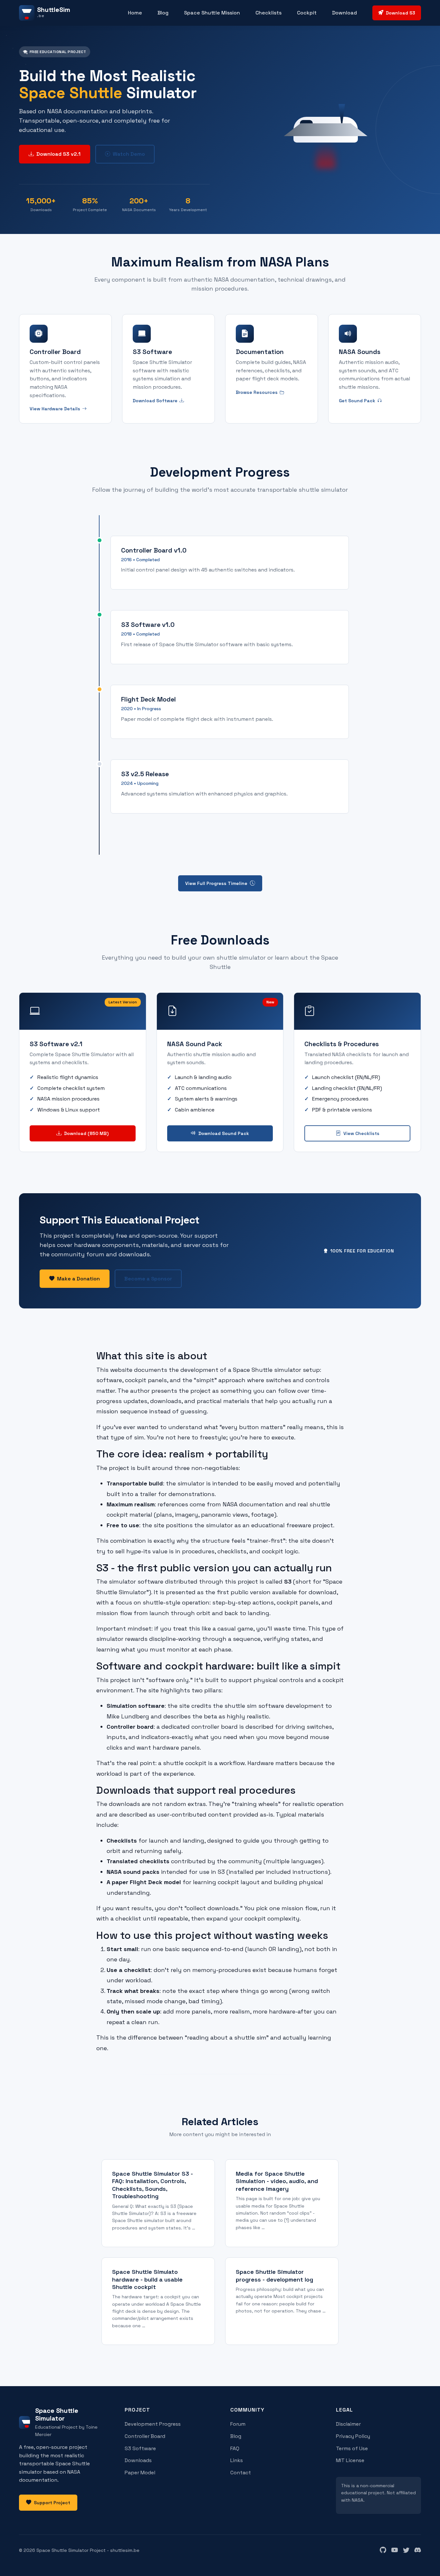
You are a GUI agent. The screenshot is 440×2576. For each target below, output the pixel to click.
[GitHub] (383, 2550)
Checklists (268, 13)
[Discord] (418, 2550)
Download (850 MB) (86, 1133)
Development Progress (153, 2424)
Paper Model (140, 2473)
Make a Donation (78, 1279)
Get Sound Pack (357, 401)
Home (135, 13)
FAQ (235, 2448)
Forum (238, 2424)
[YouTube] (395, 2550)
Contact (241, 2473)
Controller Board (145, 2436)
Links (237, 2460)
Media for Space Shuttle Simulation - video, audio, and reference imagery (277, 2181)
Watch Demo (129, 154)
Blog (163, 13)
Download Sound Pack (224, 1133)
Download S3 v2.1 (58, 154)
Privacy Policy (353, 2436)
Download (344, 13)
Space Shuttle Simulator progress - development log (274, 2275)
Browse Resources (257, 392)
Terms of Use (352, 2448)
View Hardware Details (55, 409)
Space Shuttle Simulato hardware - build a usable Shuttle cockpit (147, 2279)
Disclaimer (348, 2424)
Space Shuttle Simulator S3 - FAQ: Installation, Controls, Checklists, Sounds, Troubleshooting (153, 2185)
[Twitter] (406, 2550)
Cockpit (307, 13)
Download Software (155, 401)
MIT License (350, 2460)
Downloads (138, 2460)
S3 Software (140, 2448)
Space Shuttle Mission (212, 13)
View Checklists (361, 1133)
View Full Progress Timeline (216, 883)
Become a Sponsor (148, 1279)
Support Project (52, 2503)
